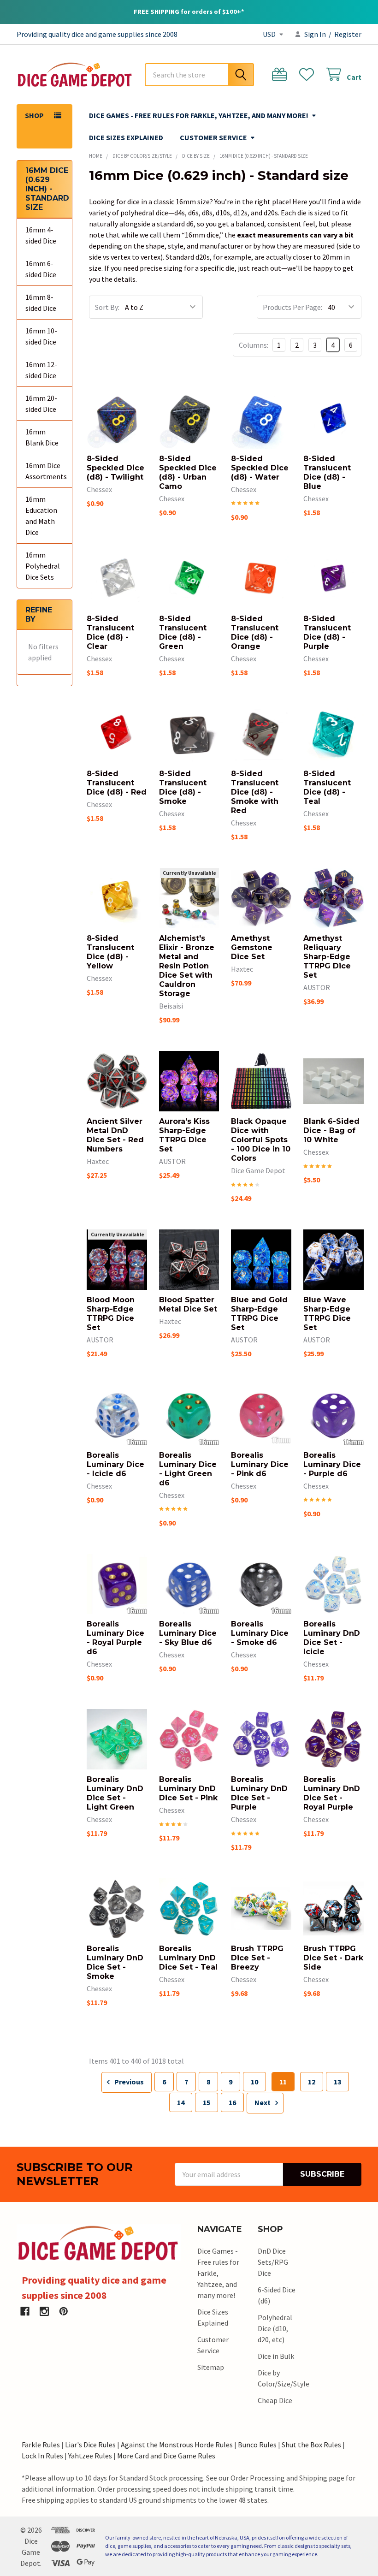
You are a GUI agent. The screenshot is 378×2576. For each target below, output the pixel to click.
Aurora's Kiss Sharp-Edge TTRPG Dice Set (184, 1135)
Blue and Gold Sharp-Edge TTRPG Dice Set (259, 1314)
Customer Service (213, 137)
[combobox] (199, 75)
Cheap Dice (275, 2400)
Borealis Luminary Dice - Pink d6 (260, 1464)
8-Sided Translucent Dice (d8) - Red (117, 783)
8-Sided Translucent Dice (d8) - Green (183, 632)
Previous (128, 2082)
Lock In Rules (42, 2456)
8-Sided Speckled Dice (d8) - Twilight (115, 468)
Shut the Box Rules (311, 2445)
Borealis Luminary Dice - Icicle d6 (115, 1464)
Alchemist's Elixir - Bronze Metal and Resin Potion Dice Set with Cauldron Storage (187, 966)
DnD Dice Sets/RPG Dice (273, 2262)
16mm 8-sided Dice (41, 303)
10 (254, 2082)
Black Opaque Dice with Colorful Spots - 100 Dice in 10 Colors (261, 1140)
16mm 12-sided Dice (41, 370)
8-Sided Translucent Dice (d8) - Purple (327, 632)
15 (207, 2102)
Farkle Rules (41, 2445)
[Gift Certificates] (281, 74)
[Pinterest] (64, 2311)
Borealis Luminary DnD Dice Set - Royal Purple (332, 1793)
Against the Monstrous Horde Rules (177, 2445)
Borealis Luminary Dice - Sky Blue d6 (188, 1633)
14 (181, 2102)
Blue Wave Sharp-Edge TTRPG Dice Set (327, 1314)
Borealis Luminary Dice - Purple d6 (332, 1464)
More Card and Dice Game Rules (166, 2456)
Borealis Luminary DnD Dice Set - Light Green (115, 1793)
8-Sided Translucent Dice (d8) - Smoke (183, 787)
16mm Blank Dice (42, 437)
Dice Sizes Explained (126, 137)
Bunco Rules (257, 2445)
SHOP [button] (34, 115)
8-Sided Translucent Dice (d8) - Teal (327, 787)
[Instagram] (44, 2311)
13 (337, 2082)
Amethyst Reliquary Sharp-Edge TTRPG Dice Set (327, 957)
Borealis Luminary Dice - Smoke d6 (260, 1633)
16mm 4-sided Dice (41, 235)
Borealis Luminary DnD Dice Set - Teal (188, 1958)
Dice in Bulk (276, 2356)
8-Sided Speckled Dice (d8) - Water (260, 468)
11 (283, 2082)
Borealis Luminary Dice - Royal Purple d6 (115, 1638)
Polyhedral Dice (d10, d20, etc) (275, 2328)
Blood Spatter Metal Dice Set (188, 1304)
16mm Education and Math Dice (41, 516)
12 (312, 2082)
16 (232, 2102)
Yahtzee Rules (90, 2456)
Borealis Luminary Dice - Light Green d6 (188, 1469)
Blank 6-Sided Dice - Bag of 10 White (331, 1131)
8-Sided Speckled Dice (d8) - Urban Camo (188, 472)
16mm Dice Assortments (44, 471)
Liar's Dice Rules (90, 2445)
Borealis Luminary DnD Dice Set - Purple (259, 1793)
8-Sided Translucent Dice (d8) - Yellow (110, 952)
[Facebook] (25, 2311)
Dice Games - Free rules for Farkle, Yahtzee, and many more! (199, 115)
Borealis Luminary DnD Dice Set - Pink (188, 1789)
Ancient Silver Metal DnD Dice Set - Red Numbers (115, 1135)
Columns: (254, 345)
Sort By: (107, 307)
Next (263, 2102)
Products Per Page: (292, 307)
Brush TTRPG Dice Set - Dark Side (333, 1958)
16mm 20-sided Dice (41, 404)
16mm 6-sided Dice (41, 269)
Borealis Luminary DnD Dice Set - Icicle (332, 1638)
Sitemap (211, 2367)
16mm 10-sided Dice (41, 336)
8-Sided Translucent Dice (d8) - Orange (255, 632)
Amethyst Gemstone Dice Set (252, 947)
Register (348, 34)
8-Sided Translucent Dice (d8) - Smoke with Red (255, 792)
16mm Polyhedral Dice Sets (43, 566)
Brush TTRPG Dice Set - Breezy (257, 1958)
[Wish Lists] (309, 74)
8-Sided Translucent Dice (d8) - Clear (110, 632)
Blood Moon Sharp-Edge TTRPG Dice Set (111, 1314)
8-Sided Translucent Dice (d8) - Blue (327, 472)
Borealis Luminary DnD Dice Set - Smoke (115, 1962)
